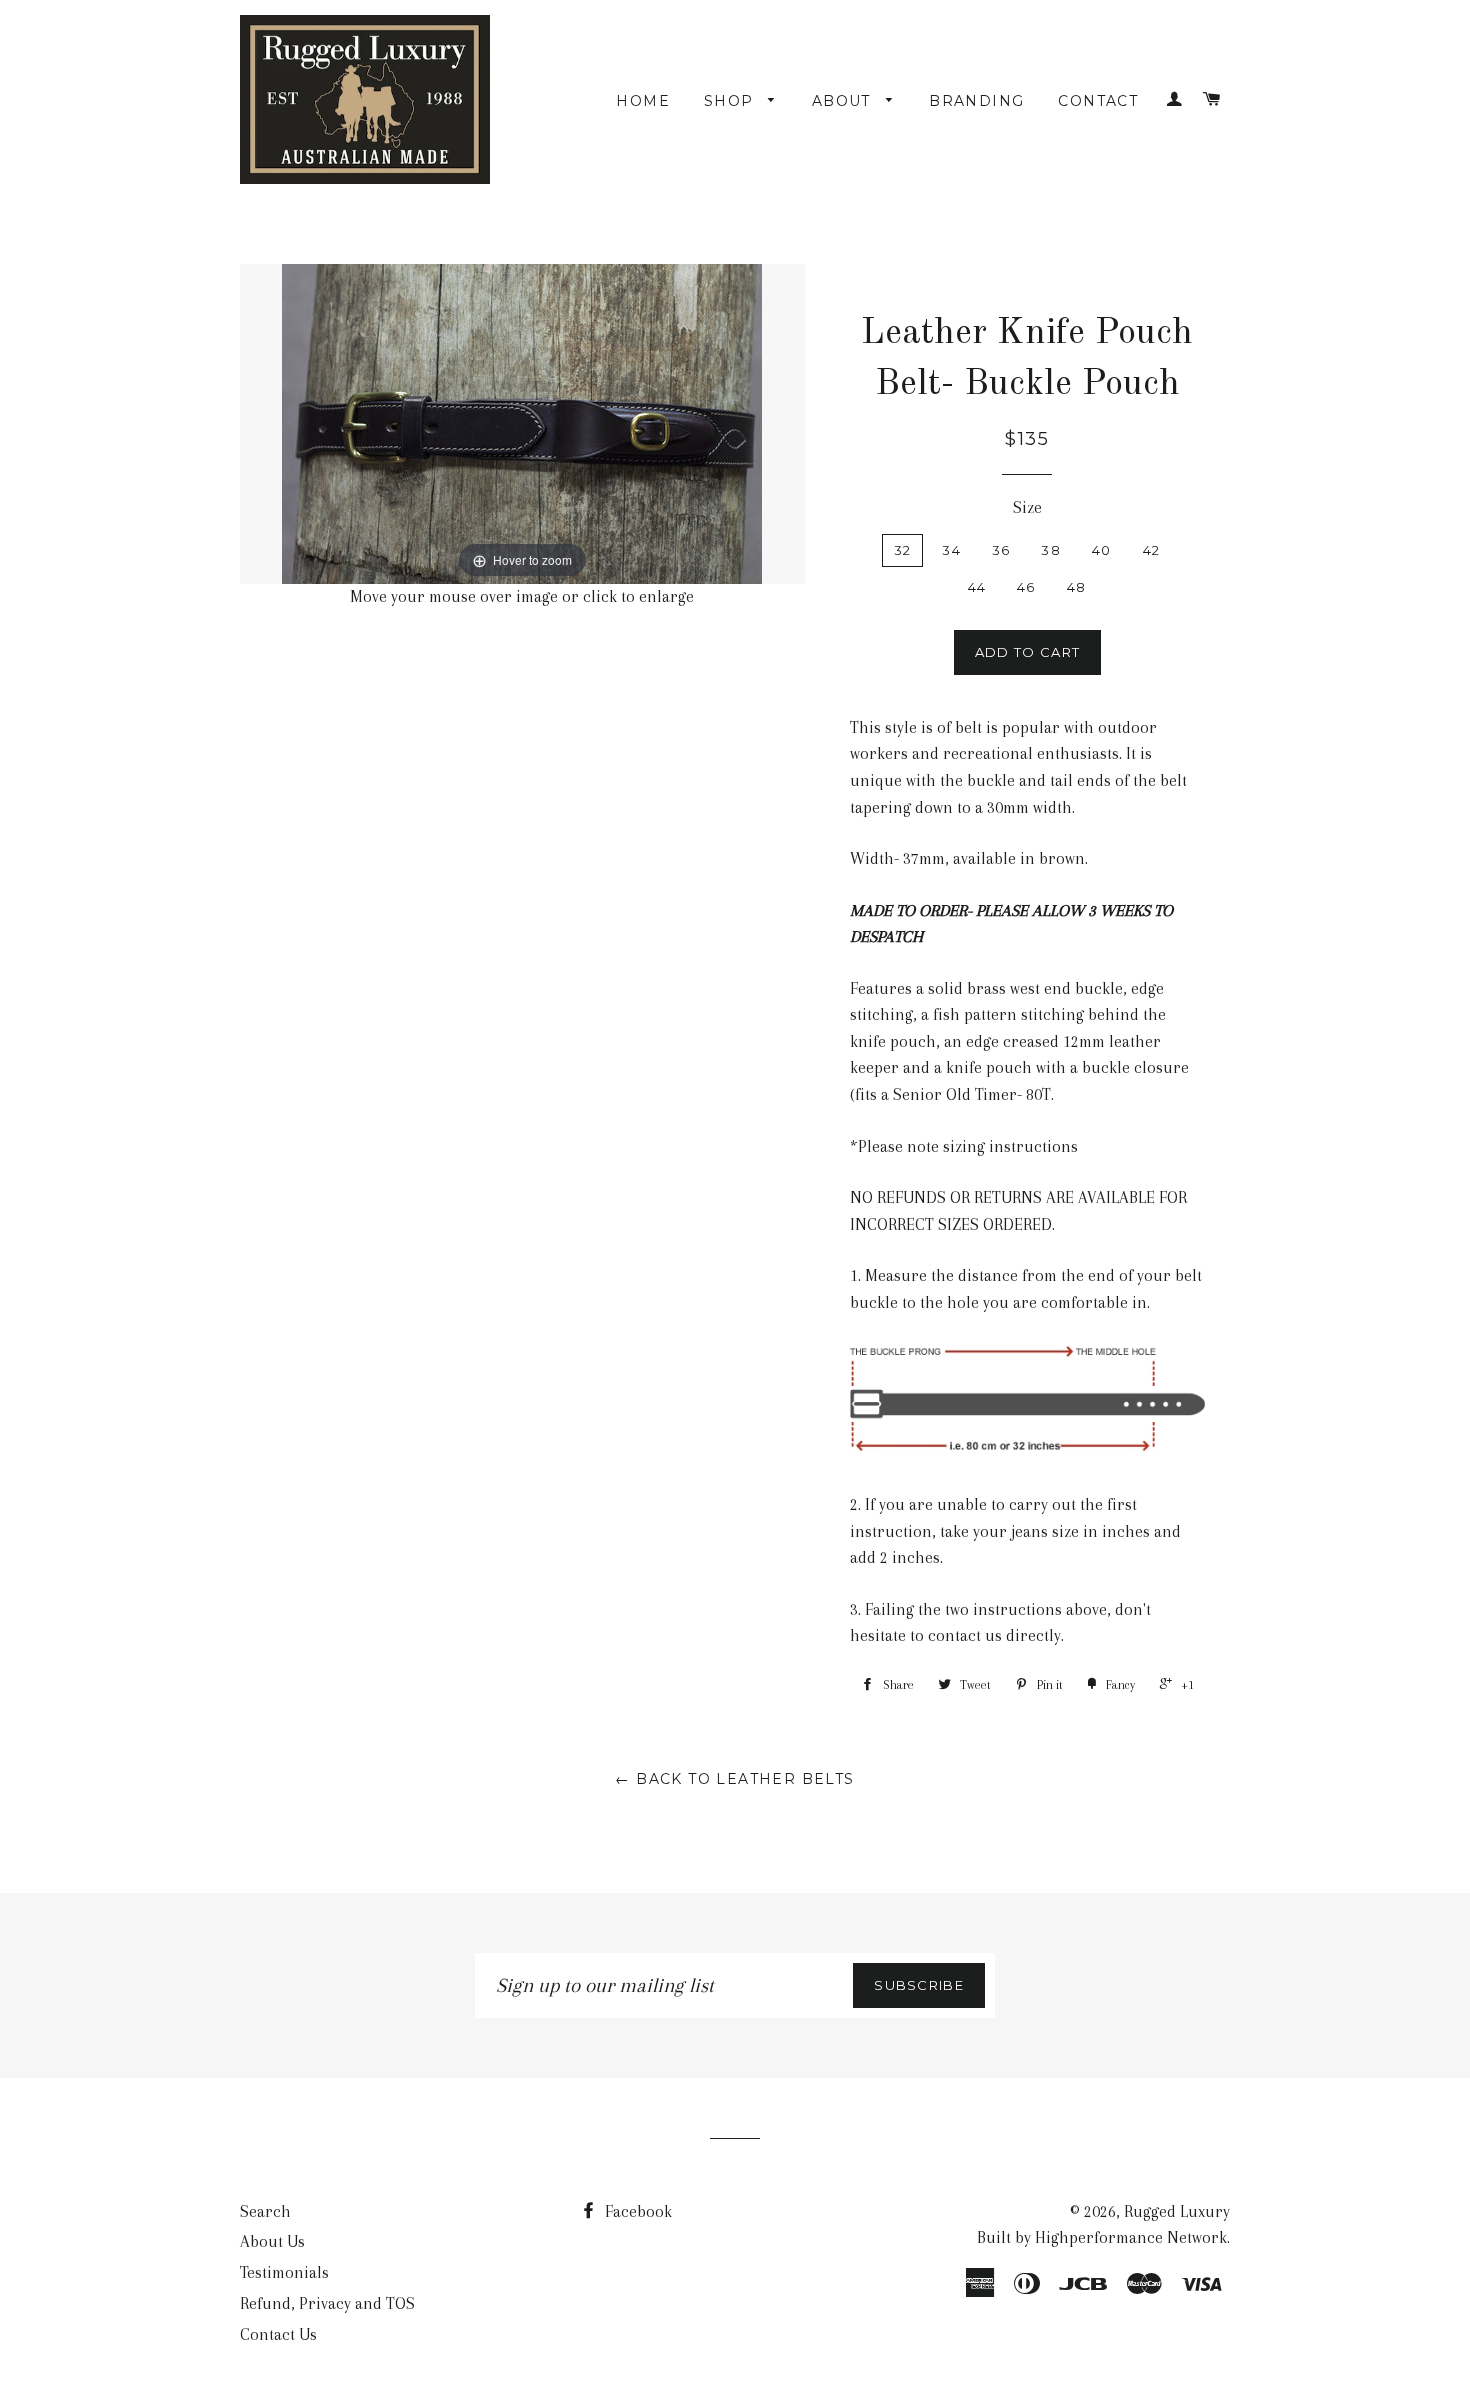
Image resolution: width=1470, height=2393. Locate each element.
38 (1051, 550)
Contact (1098, 101)
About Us (272, 2241)
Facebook (636, 2211)
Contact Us (278, 2334)
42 (1152, 550)
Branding (976, 101)
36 (1001, 550)
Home (643, 101)
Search (265, 2211)
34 (951, 550)
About (844, 101)
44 (977, 587)
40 (1102, 550)
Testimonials (284, 2272)
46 (1026, 587)
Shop (731, 101)
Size (1027, 507)
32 (903, 550)
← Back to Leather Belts (734, 1779)
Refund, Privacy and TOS (327, 2303)
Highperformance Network (1131, 2237)
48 (1077, 587)
